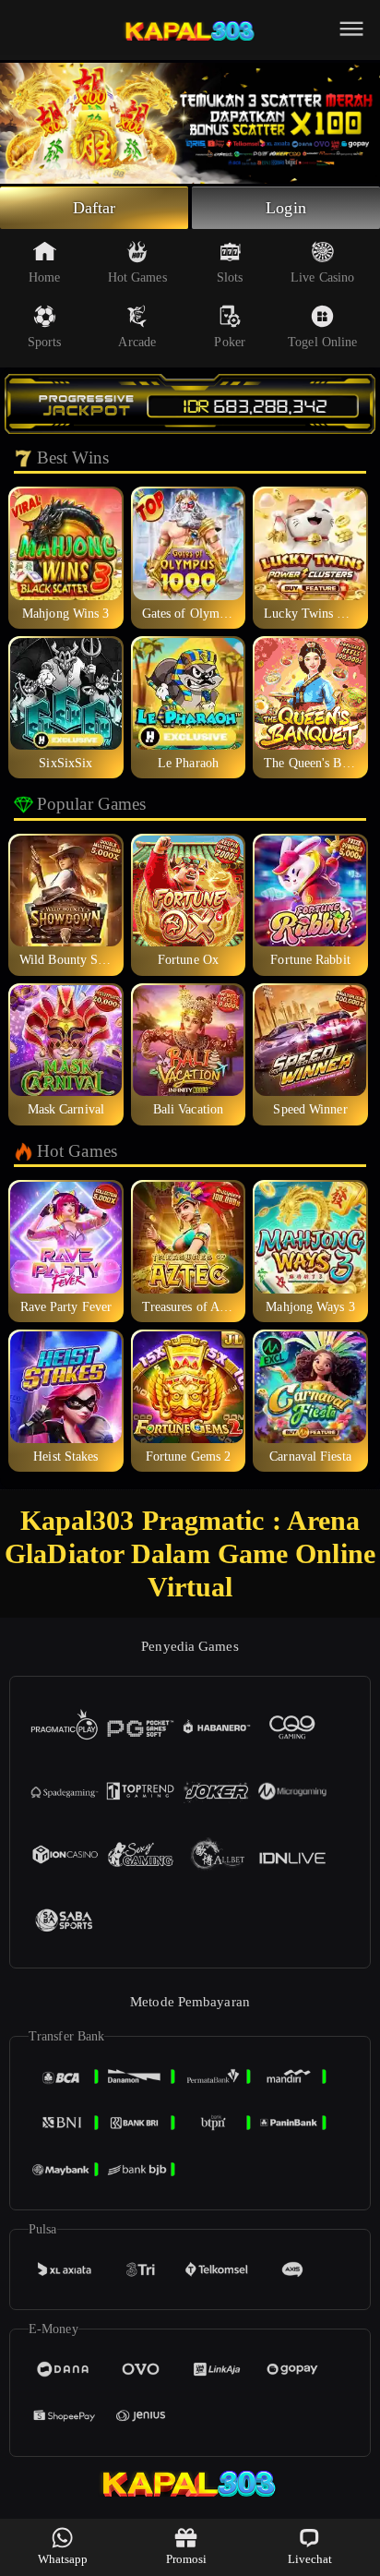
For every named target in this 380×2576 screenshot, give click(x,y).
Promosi (187, 2559)
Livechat (310, 2559)
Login (286, 208)
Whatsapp (63, 2559)
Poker (230, 342)
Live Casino (322, 277)
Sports (45, 342)
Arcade (137, 342)
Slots (230, 277)
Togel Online (322, 342)
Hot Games (137, 277)
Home (44, 277)
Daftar (95, 208)
